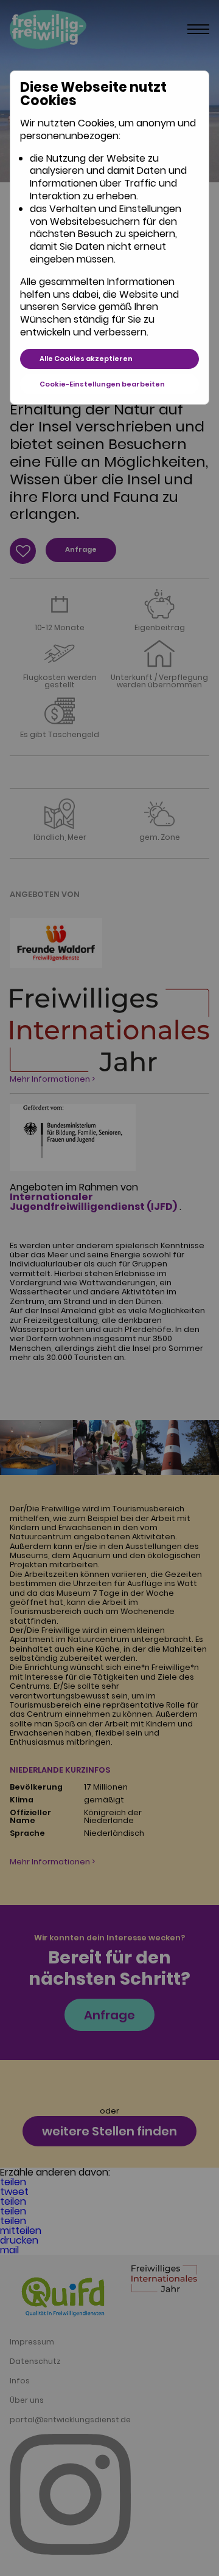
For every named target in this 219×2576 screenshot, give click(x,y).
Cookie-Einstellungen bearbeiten (102, 384)
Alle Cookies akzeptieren (86, 359)
